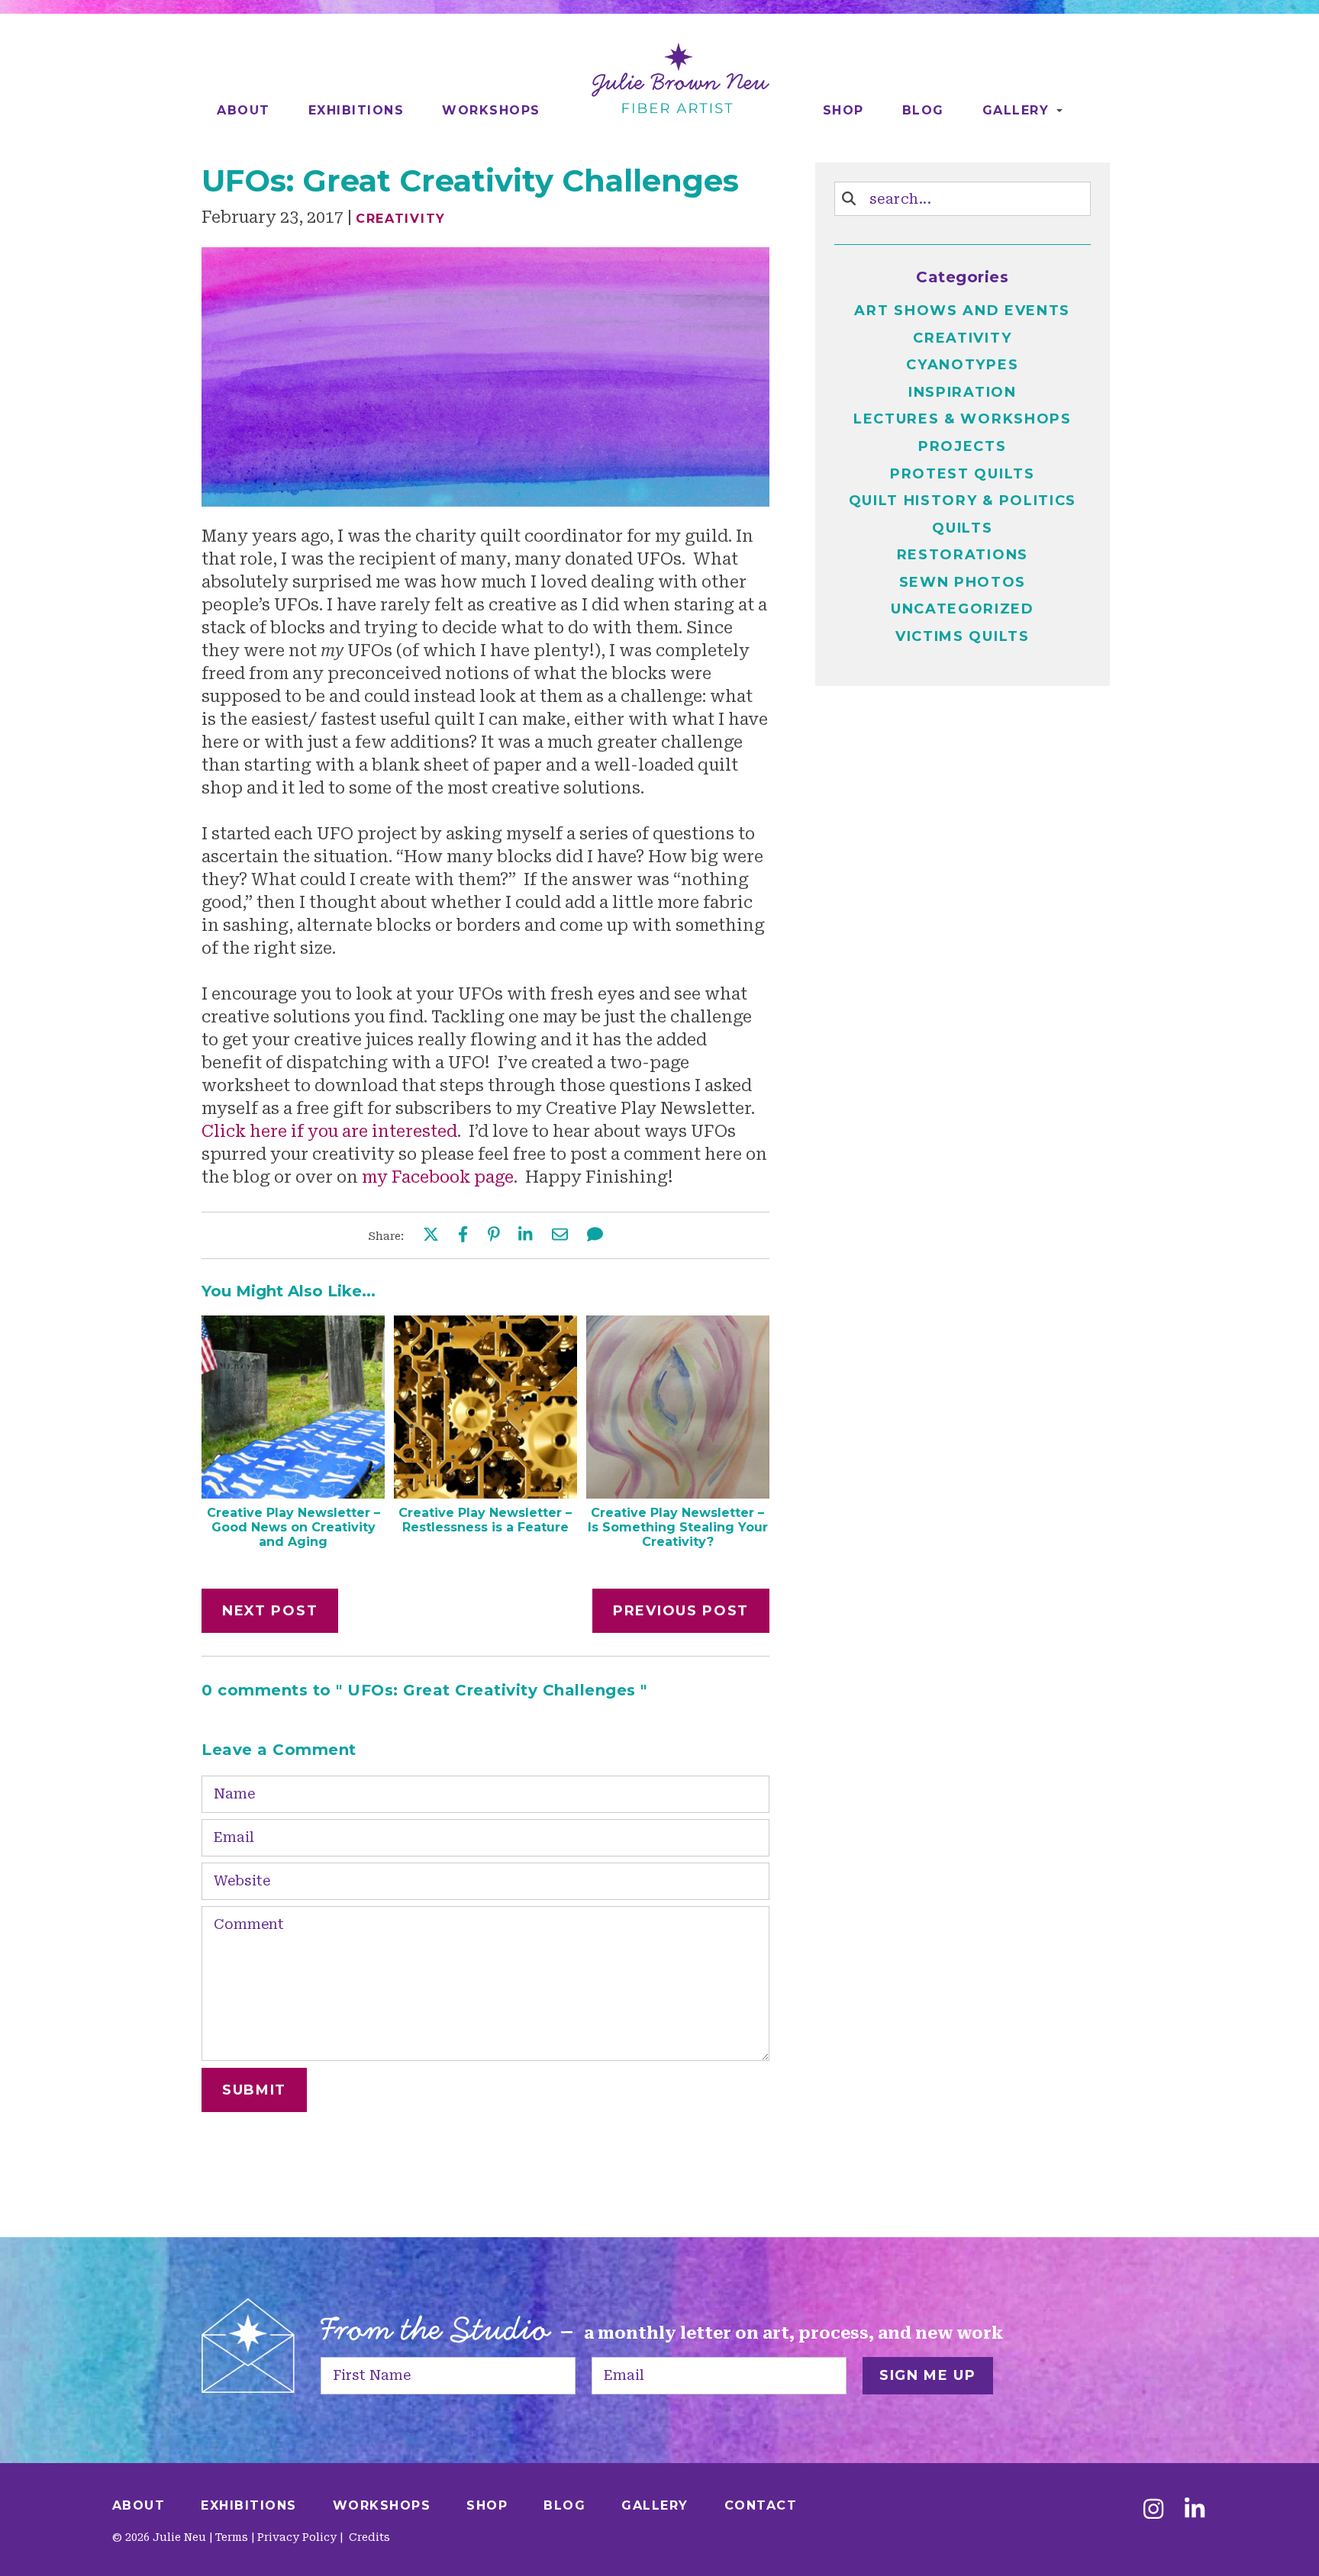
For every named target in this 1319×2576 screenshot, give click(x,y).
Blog (923, 110)
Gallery (1016, 110)
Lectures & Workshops (963, 419)
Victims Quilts (963, 636)
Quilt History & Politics (963, 501)
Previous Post (681, 1611)
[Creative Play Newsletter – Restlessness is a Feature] (485, 1493)
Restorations (963, 555)
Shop (843, 110)
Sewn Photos (963, 582)
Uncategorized (963, 609)
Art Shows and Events (962, 311)
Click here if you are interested (329, 1132)
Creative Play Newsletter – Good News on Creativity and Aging (293, 1527)
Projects (963, 446)
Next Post (270, 1611)
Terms (232, 2537)
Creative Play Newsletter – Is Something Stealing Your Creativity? (678, 1527)
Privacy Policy (297, 2537)
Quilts (962, 528)
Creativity (401, 219)
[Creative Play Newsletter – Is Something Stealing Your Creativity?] (678, 1493)
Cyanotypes (962, 365)
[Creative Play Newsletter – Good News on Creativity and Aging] (293, 1493)
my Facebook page (438, 1177)
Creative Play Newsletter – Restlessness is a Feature (485, 1520)
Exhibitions (356, 110)
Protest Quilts (963, 474)
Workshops (491, 110)
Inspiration (963, 392)
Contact (761, 2505)
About (243, 110)
